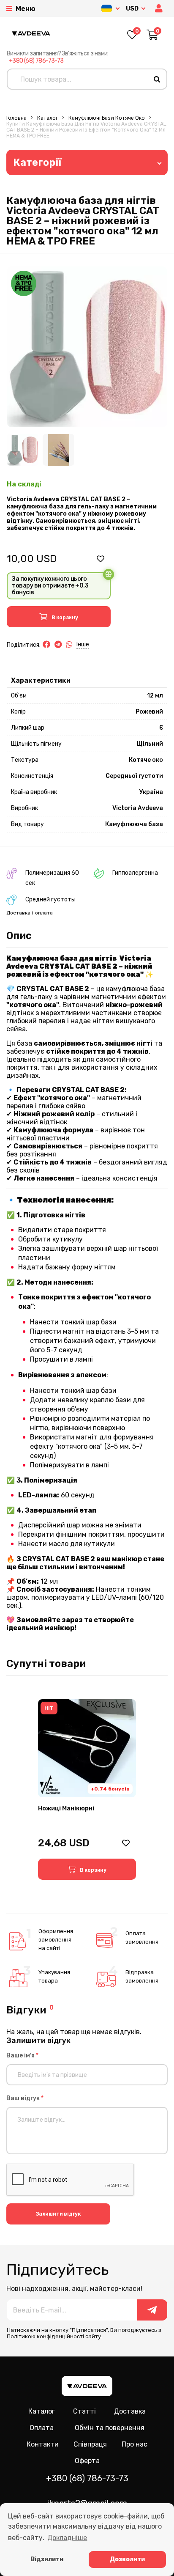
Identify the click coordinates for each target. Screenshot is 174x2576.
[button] (160, 9)
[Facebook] (46, 645)
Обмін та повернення (110, 2428)
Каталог (48, 118)
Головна (16, 118)
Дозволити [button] (127, 2559)
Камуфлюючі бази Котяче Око (107, 118)
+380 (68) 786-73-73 (36, 61)
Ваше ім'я (22, 2056)
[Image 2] (58, 450)
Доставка (18, 913)
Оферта (87, 2461)
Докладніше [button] (67, 2538)
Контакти (43, 2444)
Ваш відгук (25, 2098)
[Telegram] (58, 645)
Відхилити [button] (47, 2559)
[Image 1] (23, 450)
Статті (84, 2411)
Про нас (135, 2444)
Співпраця (90, 2444)
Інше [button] (83, 644)
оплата (44, 913)
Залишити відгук (58, 2214)
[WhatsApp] (69, 645)
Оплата (42, 2428)
